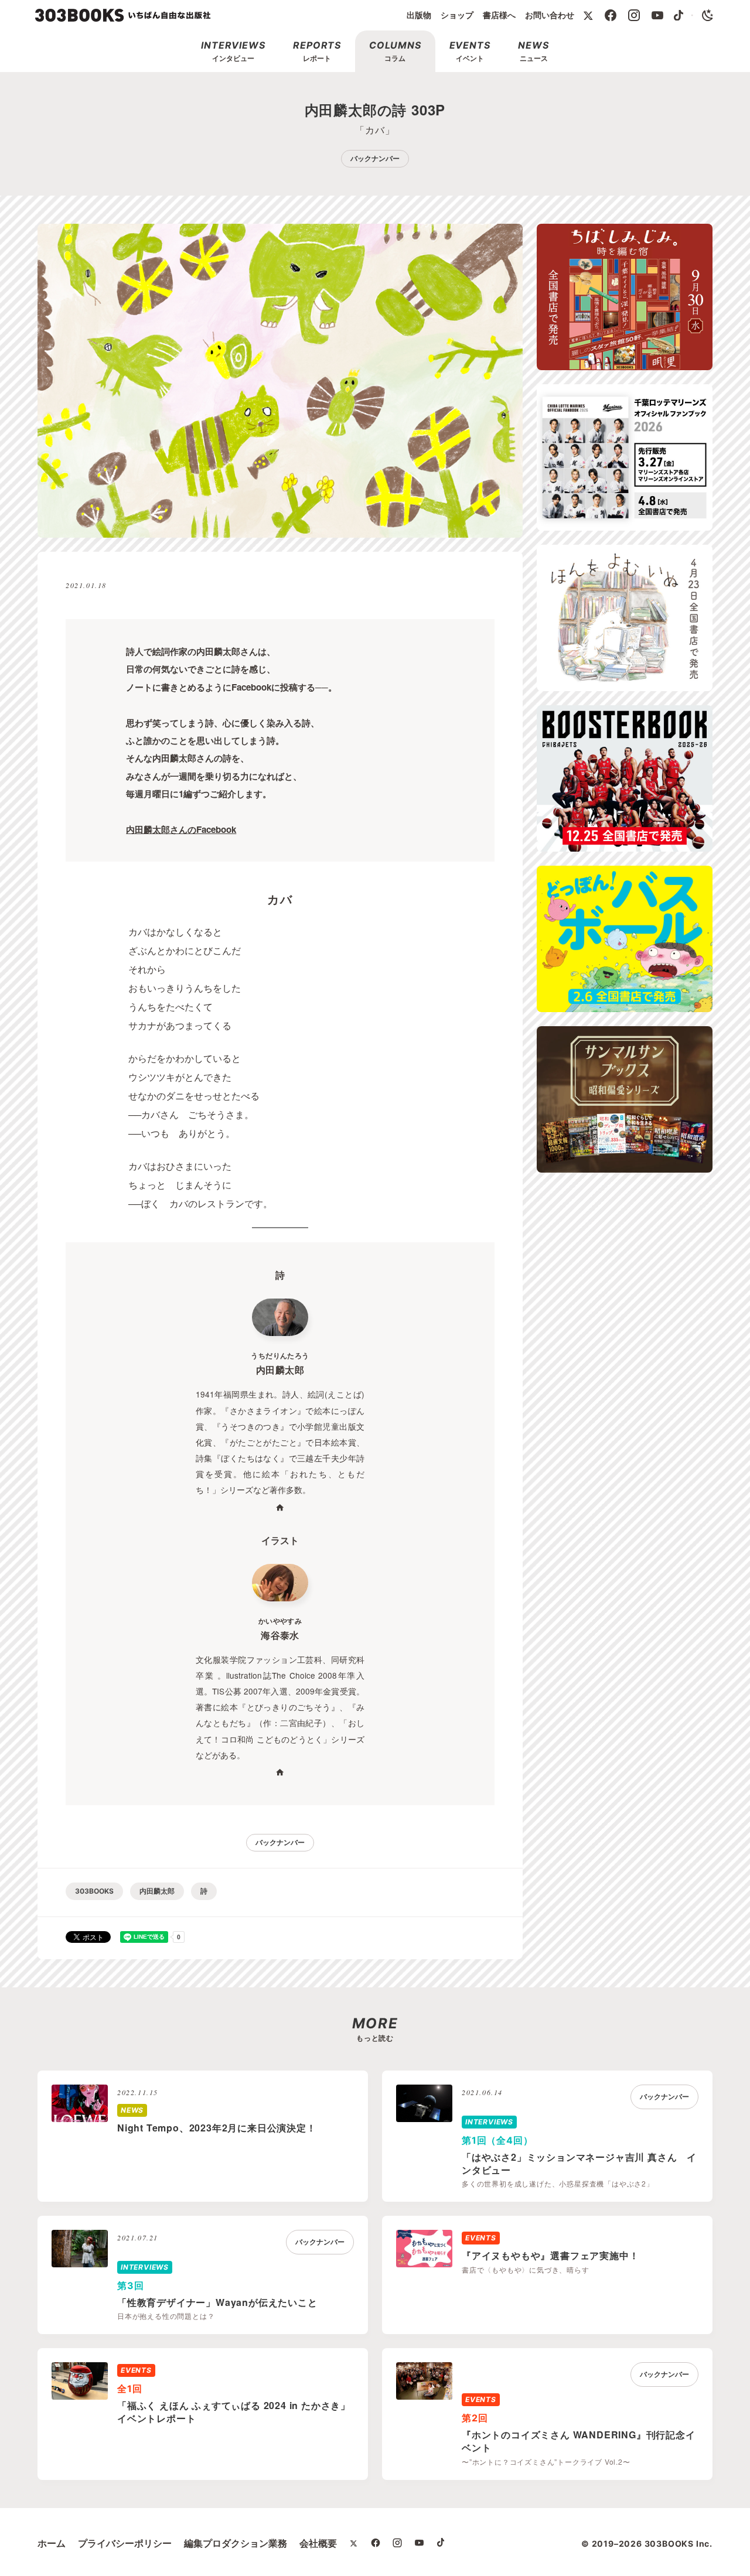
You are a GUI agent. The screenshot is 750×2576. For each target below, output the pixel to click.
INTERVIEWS (489, 2122)
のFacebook (181, 829)
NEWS (132, 2110)
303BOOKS (94, 1891)
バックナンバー (375, 158)
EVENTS (481, 2238)
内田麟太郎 (157, 1891)
